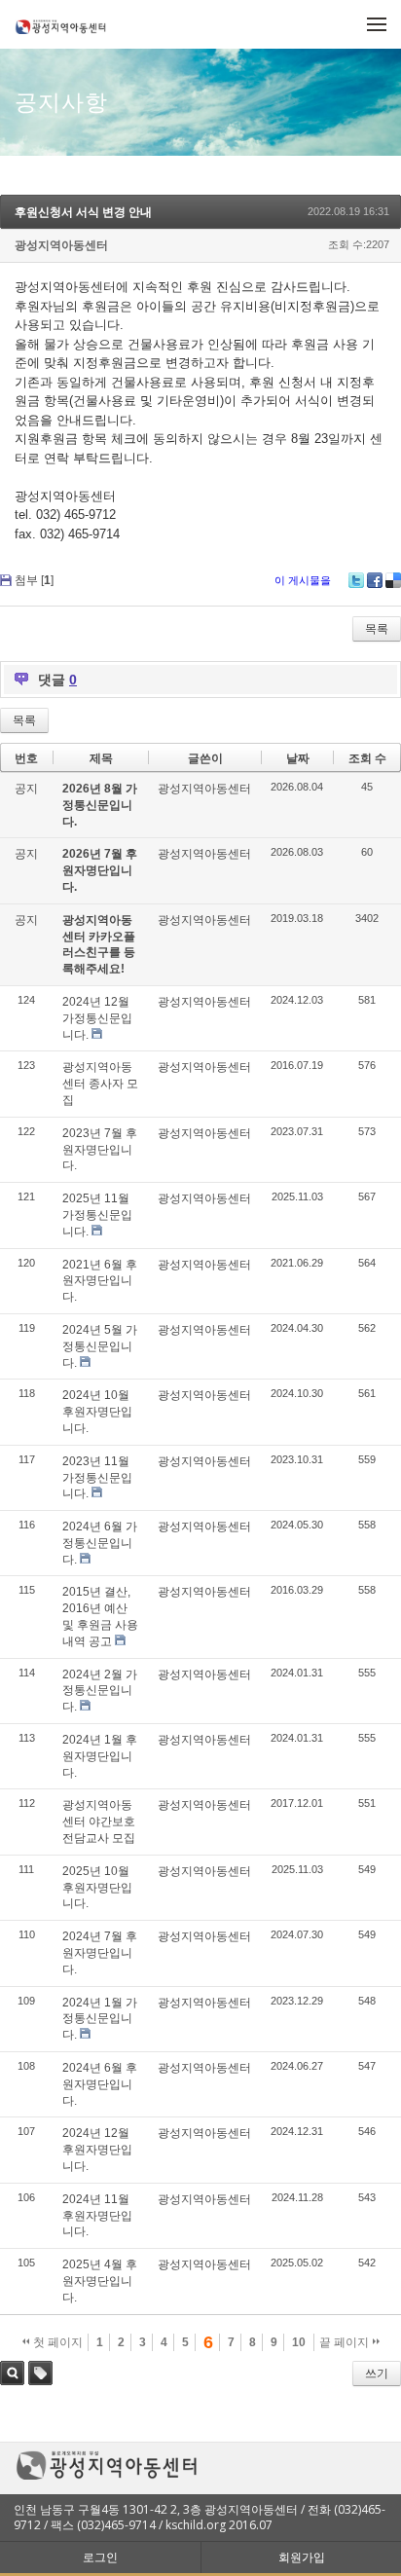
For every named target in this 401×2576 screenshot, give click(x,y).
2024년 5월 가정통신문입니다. (100, 1346)
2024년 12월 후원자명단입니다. (97, 2150)
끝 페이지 (346, 2342)
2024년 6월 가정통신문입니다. (100, 1543)
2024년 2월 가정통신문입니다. (100, 1691)
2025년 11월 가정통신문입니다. (97, 1215)
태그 (40, 2373)
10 (299, 2342)
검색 (12, 2373)
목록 (377, 629)
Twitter (356, 580)
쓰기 (377, 2374)
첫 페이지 (56, 2342)
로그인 (100, 2557)
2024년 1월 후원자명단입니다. (100, 1756)
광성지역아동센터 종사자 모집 (100, 1084)
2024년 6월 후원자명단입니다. (100, 2084)
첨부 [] (34, 580)
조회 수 (367, 758)
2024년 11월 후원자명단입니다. (97, 2216)
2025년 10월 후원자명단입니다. (97, 1888)
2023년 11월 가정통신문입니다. (97, 1478)
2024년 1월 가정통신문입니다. (100, 2019)
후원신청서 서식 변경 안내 (83, 212)
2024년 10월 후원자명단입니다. (97, 1412)
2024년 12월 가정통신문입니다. (97, 1018)
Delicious (393, 580)
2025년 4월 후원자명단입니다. (100, 2281)
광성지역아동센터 (61, 245)
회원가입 (302, 2557)
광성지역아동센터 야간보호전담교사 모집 (99, 1822)
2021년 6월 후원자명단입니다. (100, 1281)
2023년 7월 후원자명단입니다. (100, 1150)
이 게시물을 (303, 580)
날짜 (298, 758)
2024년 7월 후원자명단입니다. (100, 1953)
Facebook (375, 580)
